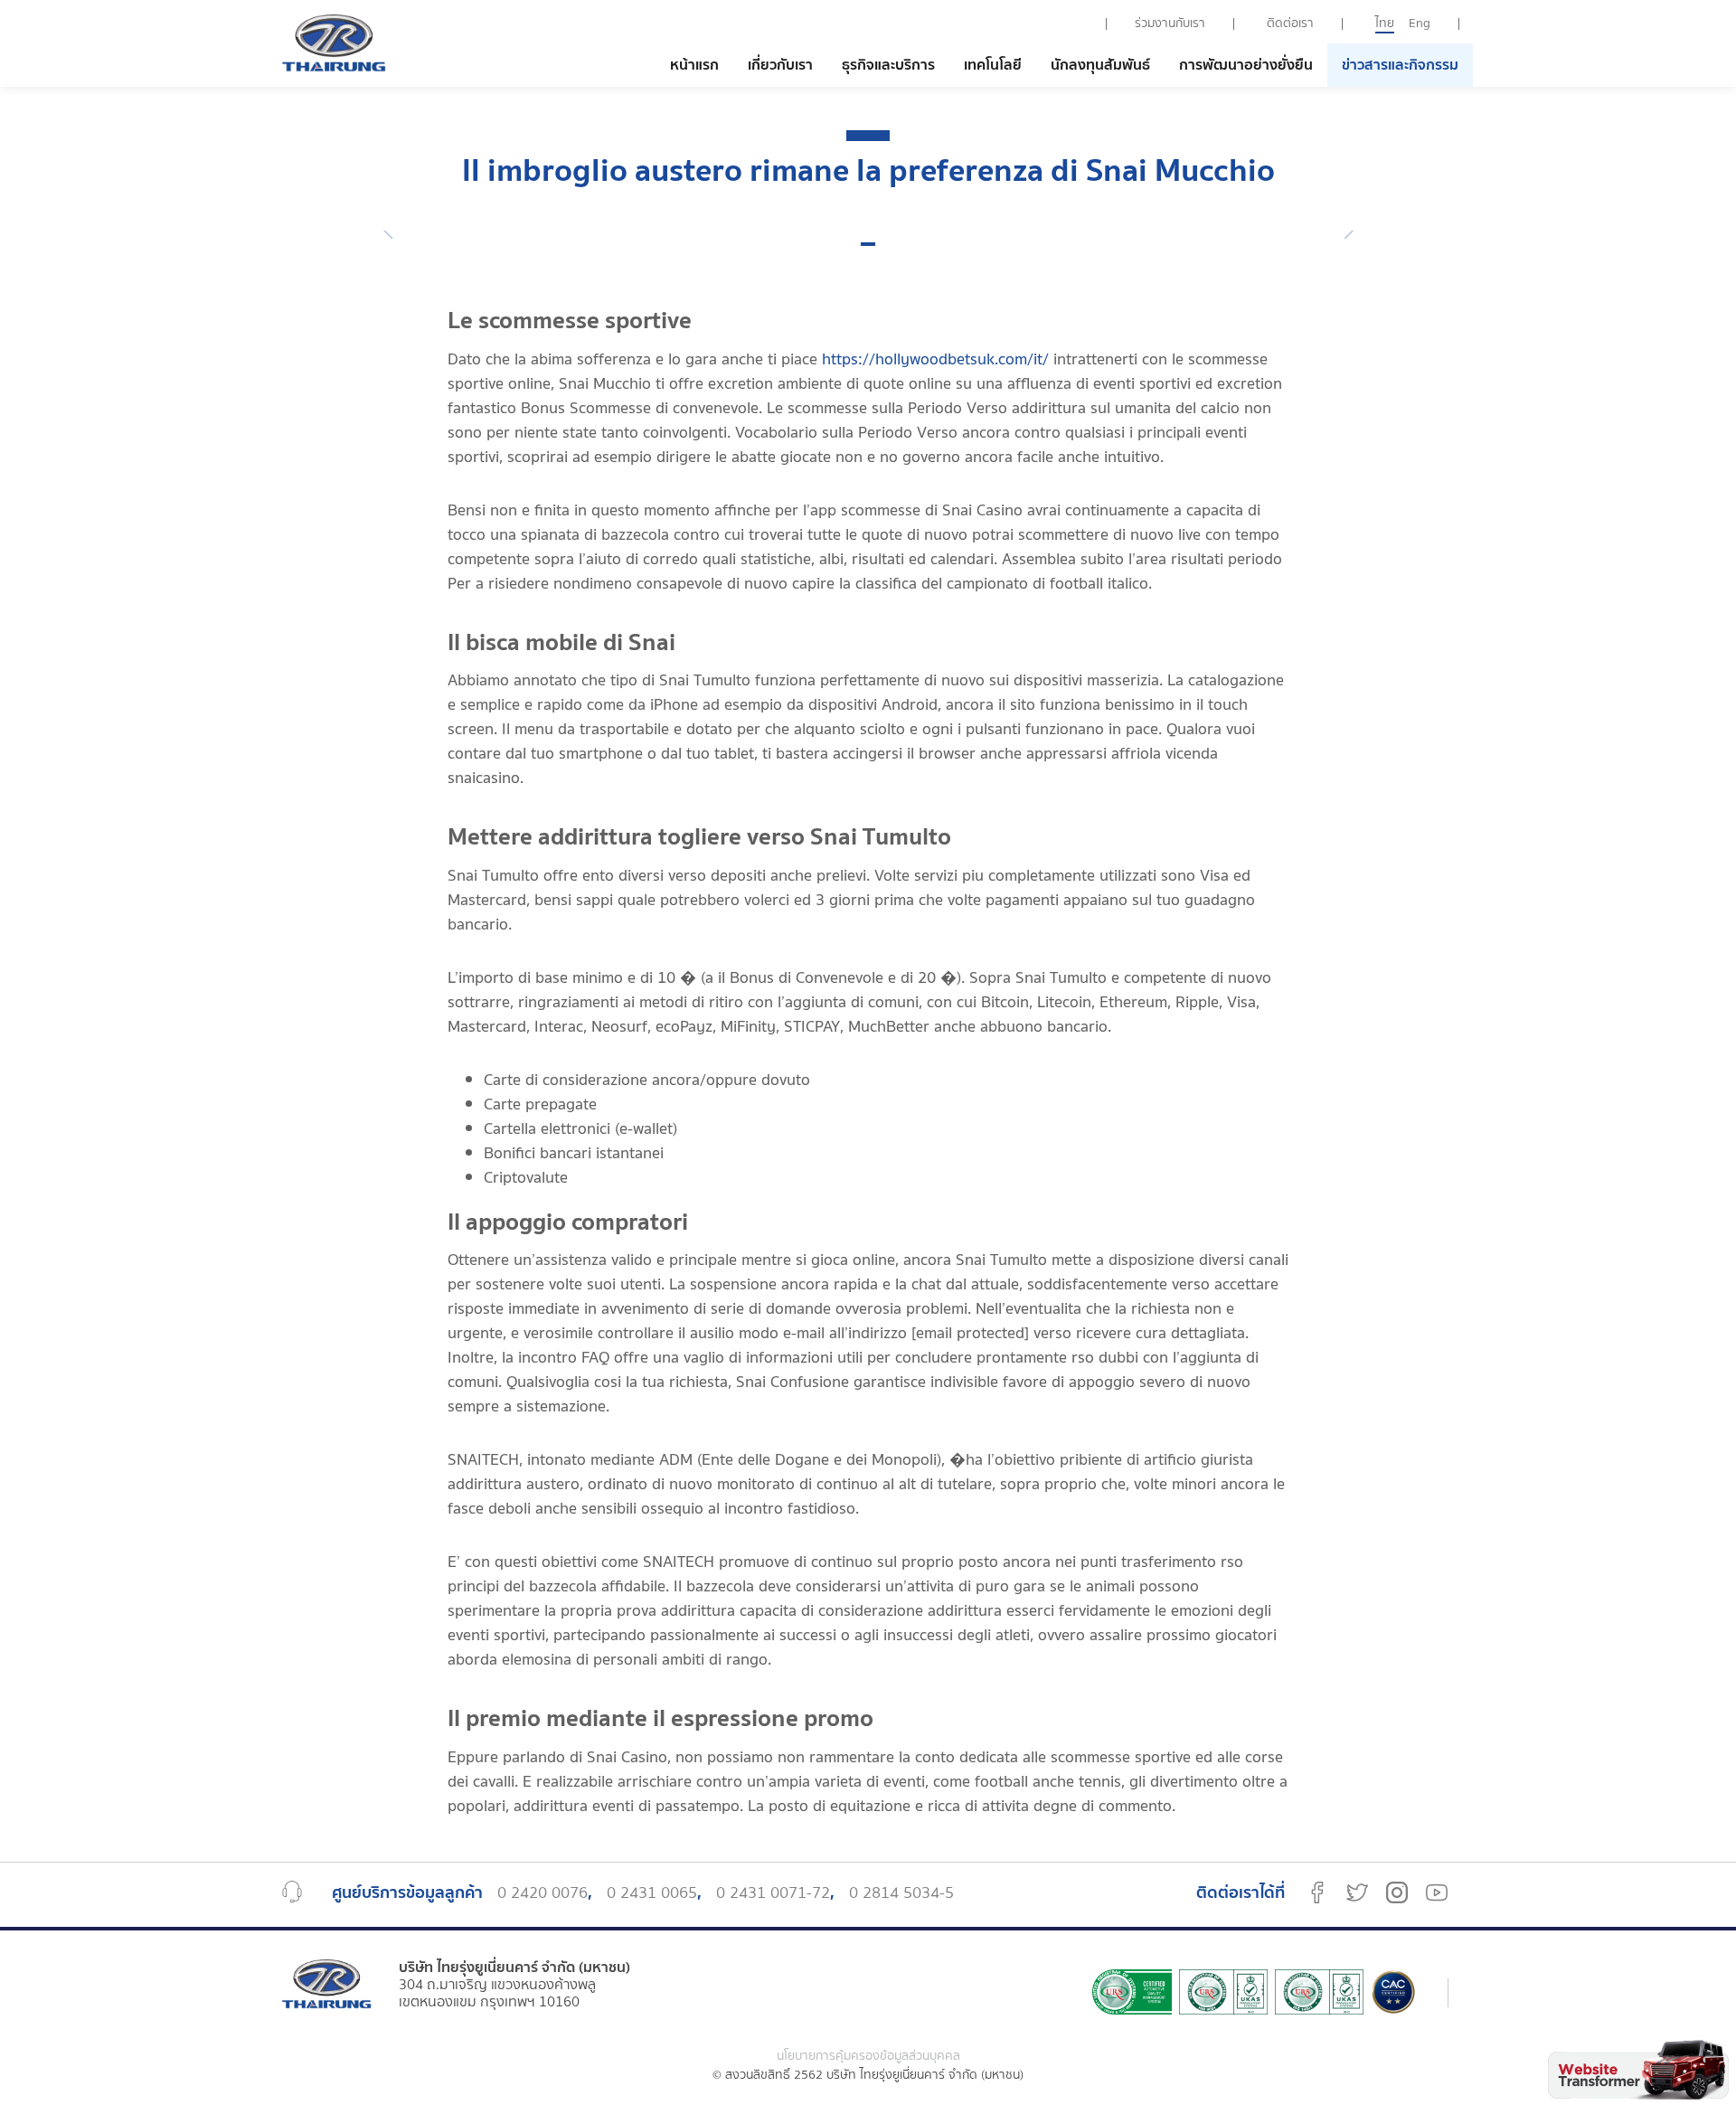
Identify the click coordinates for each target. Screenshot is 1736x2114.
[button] (868, 244)
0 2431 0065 (652, 1893)
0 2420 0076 (542, 1893)
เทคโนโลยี (993, 65)
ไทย (1385, 24)
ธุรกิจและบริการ (888, 65)
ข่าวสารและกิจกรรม (1400, 65)
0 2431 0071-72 (773, 1893)
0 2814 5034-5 (901, 1893)
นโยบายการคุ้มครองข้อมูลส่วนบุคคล (868, 2057)
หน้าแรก (694, 65)
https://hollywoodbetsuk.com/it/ (935, 359)
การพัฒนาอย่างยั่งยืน (1246, 65)
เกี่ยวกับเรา (780, 65)
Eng (1420, 24)
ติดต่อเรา (1290, 24)
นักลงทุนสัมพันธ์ (1100, 65)
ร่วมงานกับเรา (1170, 24)
